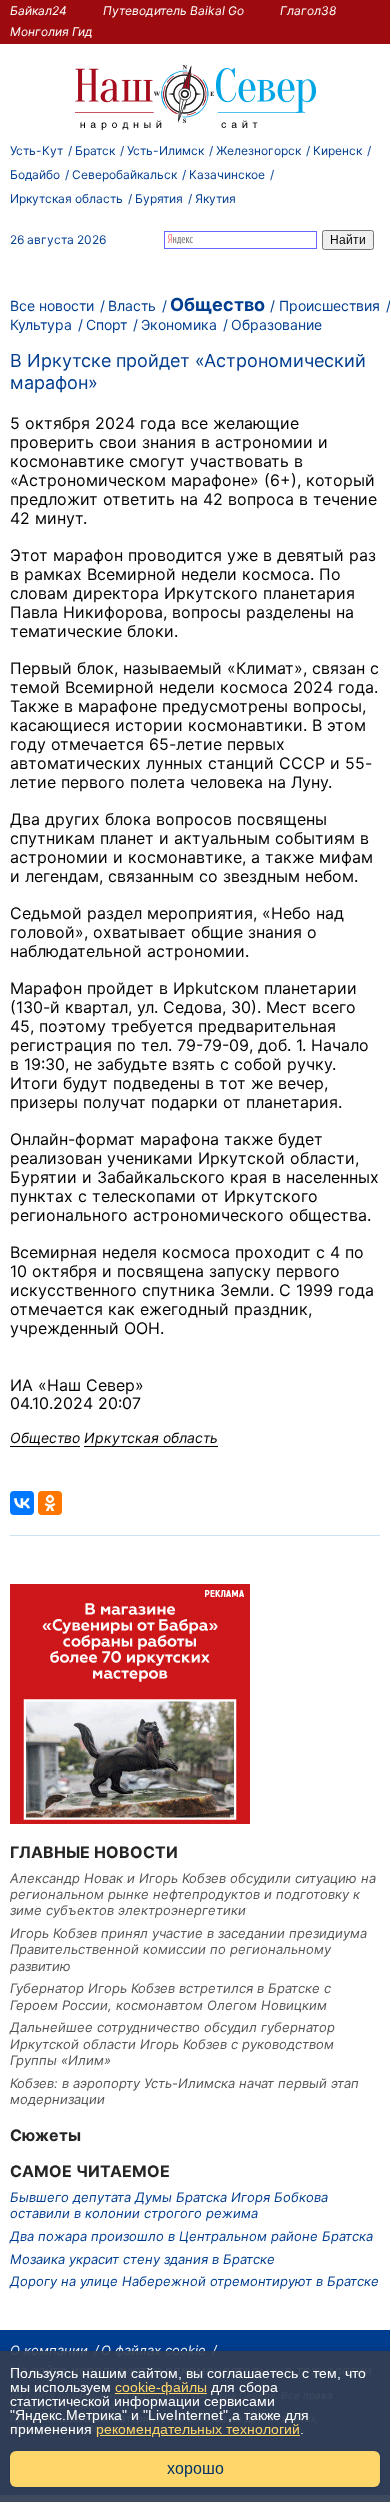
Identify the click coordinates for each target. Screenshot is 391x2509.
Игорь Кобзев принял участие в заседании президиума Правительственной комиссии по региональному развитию (188, 1949)
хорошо (195, 2468)
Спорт (106, 324)
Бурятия (159, 198)
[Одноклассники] (50, 1503)
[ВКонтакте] (22, 1503)
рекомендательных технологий (198, 2429)
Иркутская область (66, 198)
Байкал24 (38, 10)
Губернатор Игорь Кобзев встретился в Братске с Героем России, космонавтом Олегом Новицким (170, 1996)
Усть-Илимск (165, 150)
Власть (132, 305)
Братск (95, 150)
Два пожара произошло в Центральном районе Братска (191, 2236)
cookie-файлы (161, 2387)
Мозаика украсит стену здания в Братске (142, 2259)
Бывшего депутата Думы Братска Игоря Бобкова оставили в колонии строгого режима (169, 2205)
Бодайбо (35, 174)
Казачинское (227, 174)
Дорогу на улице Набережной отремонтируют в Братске (194, 2281)
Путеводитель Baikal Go (173, 10)
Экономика (179, 324)
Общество (217, 304)
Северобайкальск (124, 174)
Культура (41, 324)
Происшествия (329, 305)
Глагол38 (308, 10)
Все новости (52, 305)
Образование (276, 324)
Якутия (215, 198)
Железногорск (258, 150)
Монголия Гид (51, 31)
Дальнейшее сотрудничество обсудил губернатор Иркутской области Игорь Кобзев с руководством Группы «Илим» (172, 2043)
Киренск (337, 150)
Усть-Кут (36, 150)
